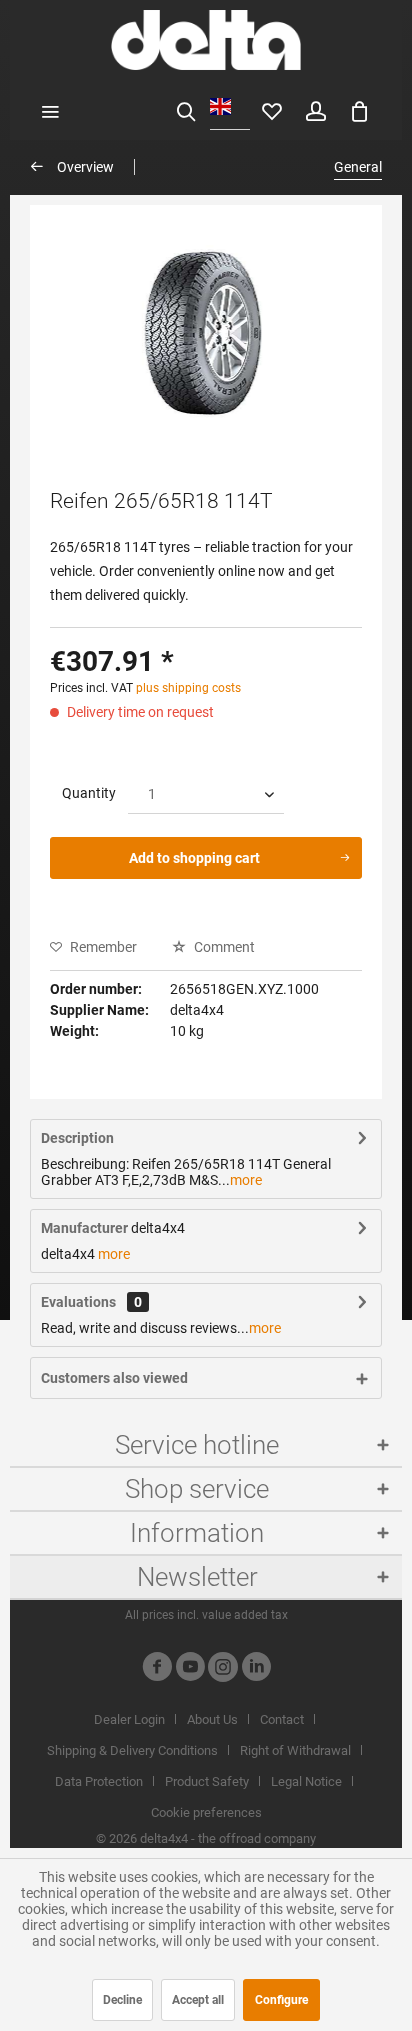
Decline (122, 2000)
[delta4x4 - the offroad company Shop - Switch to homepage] (205, 40)
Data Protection (99, 1781)
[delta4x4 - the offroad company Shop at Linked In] (256, 1669)
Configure (281, 2000)
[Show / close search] (186, 110)
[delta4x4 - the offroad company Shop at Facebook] (157, 1669)
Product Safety (207, 1781)
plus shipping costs (188, 688)
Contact (282, 1719)
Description (77, 1138)
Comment (223, 947)
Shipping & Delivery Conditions (132, 1750)
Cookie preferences (206, 1812)
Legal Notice (306, 1781)
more (246, 1180)
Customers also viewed (114, 1378)
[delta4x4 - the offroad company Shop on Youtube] (190, 1669)
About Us (212, 1719)
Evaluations (78, 1302)
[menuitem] (50, 110)
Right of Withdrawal (295, 1750)
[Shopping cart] (360, 110)
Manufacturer (84, 1228)
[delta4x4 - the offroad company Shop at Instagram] (223, 1669)
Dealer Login (129, 1719)
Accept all (198, 2000)
